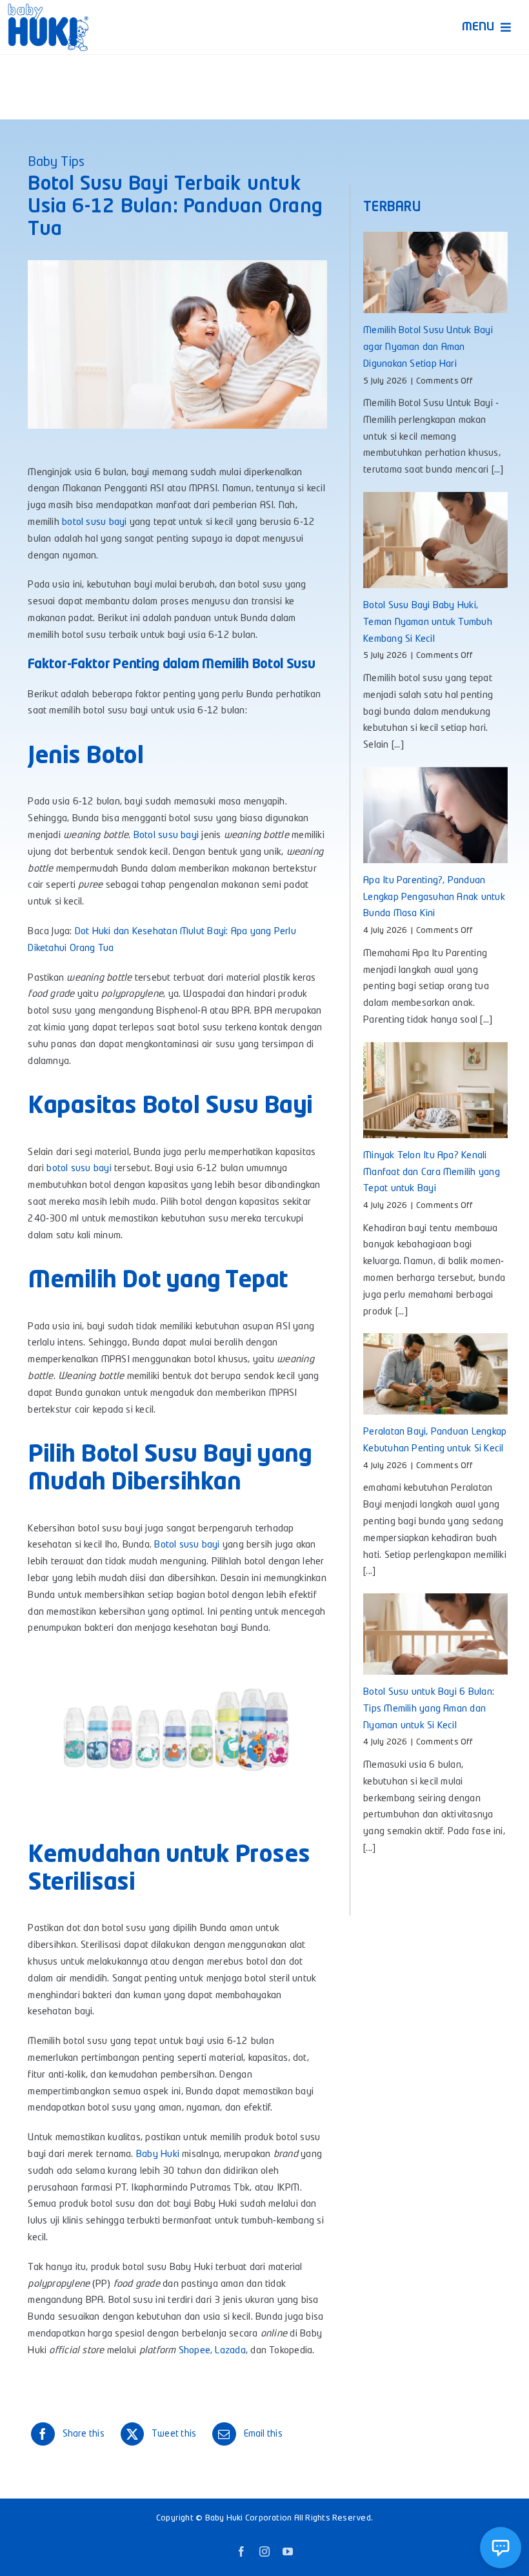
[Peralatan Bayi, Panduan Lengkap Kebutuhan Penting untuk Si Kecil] (435, 1374)
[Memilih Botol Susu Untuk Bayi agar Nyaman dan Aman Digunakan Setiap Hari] (435, 272)
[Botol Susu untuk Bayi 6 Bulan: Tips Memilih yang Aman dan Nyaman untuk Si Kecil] (435, 1634)
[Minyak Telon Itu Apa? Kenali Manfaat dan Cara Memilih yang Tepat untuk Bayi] (435, 1090)
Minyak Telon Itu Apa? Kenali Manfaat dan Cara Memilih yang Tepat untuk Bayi (432, 1173)
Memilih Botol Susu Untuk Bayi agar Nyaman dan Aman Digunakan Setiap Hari (428, 348)
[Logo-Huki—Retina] (48, 8)
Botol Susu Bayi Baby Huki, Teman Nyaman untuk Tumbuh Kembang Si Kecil (428, 623)
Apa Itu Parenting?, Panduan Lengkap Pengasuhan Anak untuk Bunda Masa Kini (434, 898)
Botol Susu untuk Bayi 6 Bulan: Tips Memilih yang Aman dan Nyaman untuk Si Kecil (429, 1709)
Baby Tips (56, 163)
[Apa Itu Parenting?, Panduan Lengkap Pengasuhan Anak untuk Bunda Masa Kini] (435, 815)
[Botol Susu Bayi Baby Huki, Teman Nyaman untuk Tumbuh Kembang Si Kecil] (435, 540)
